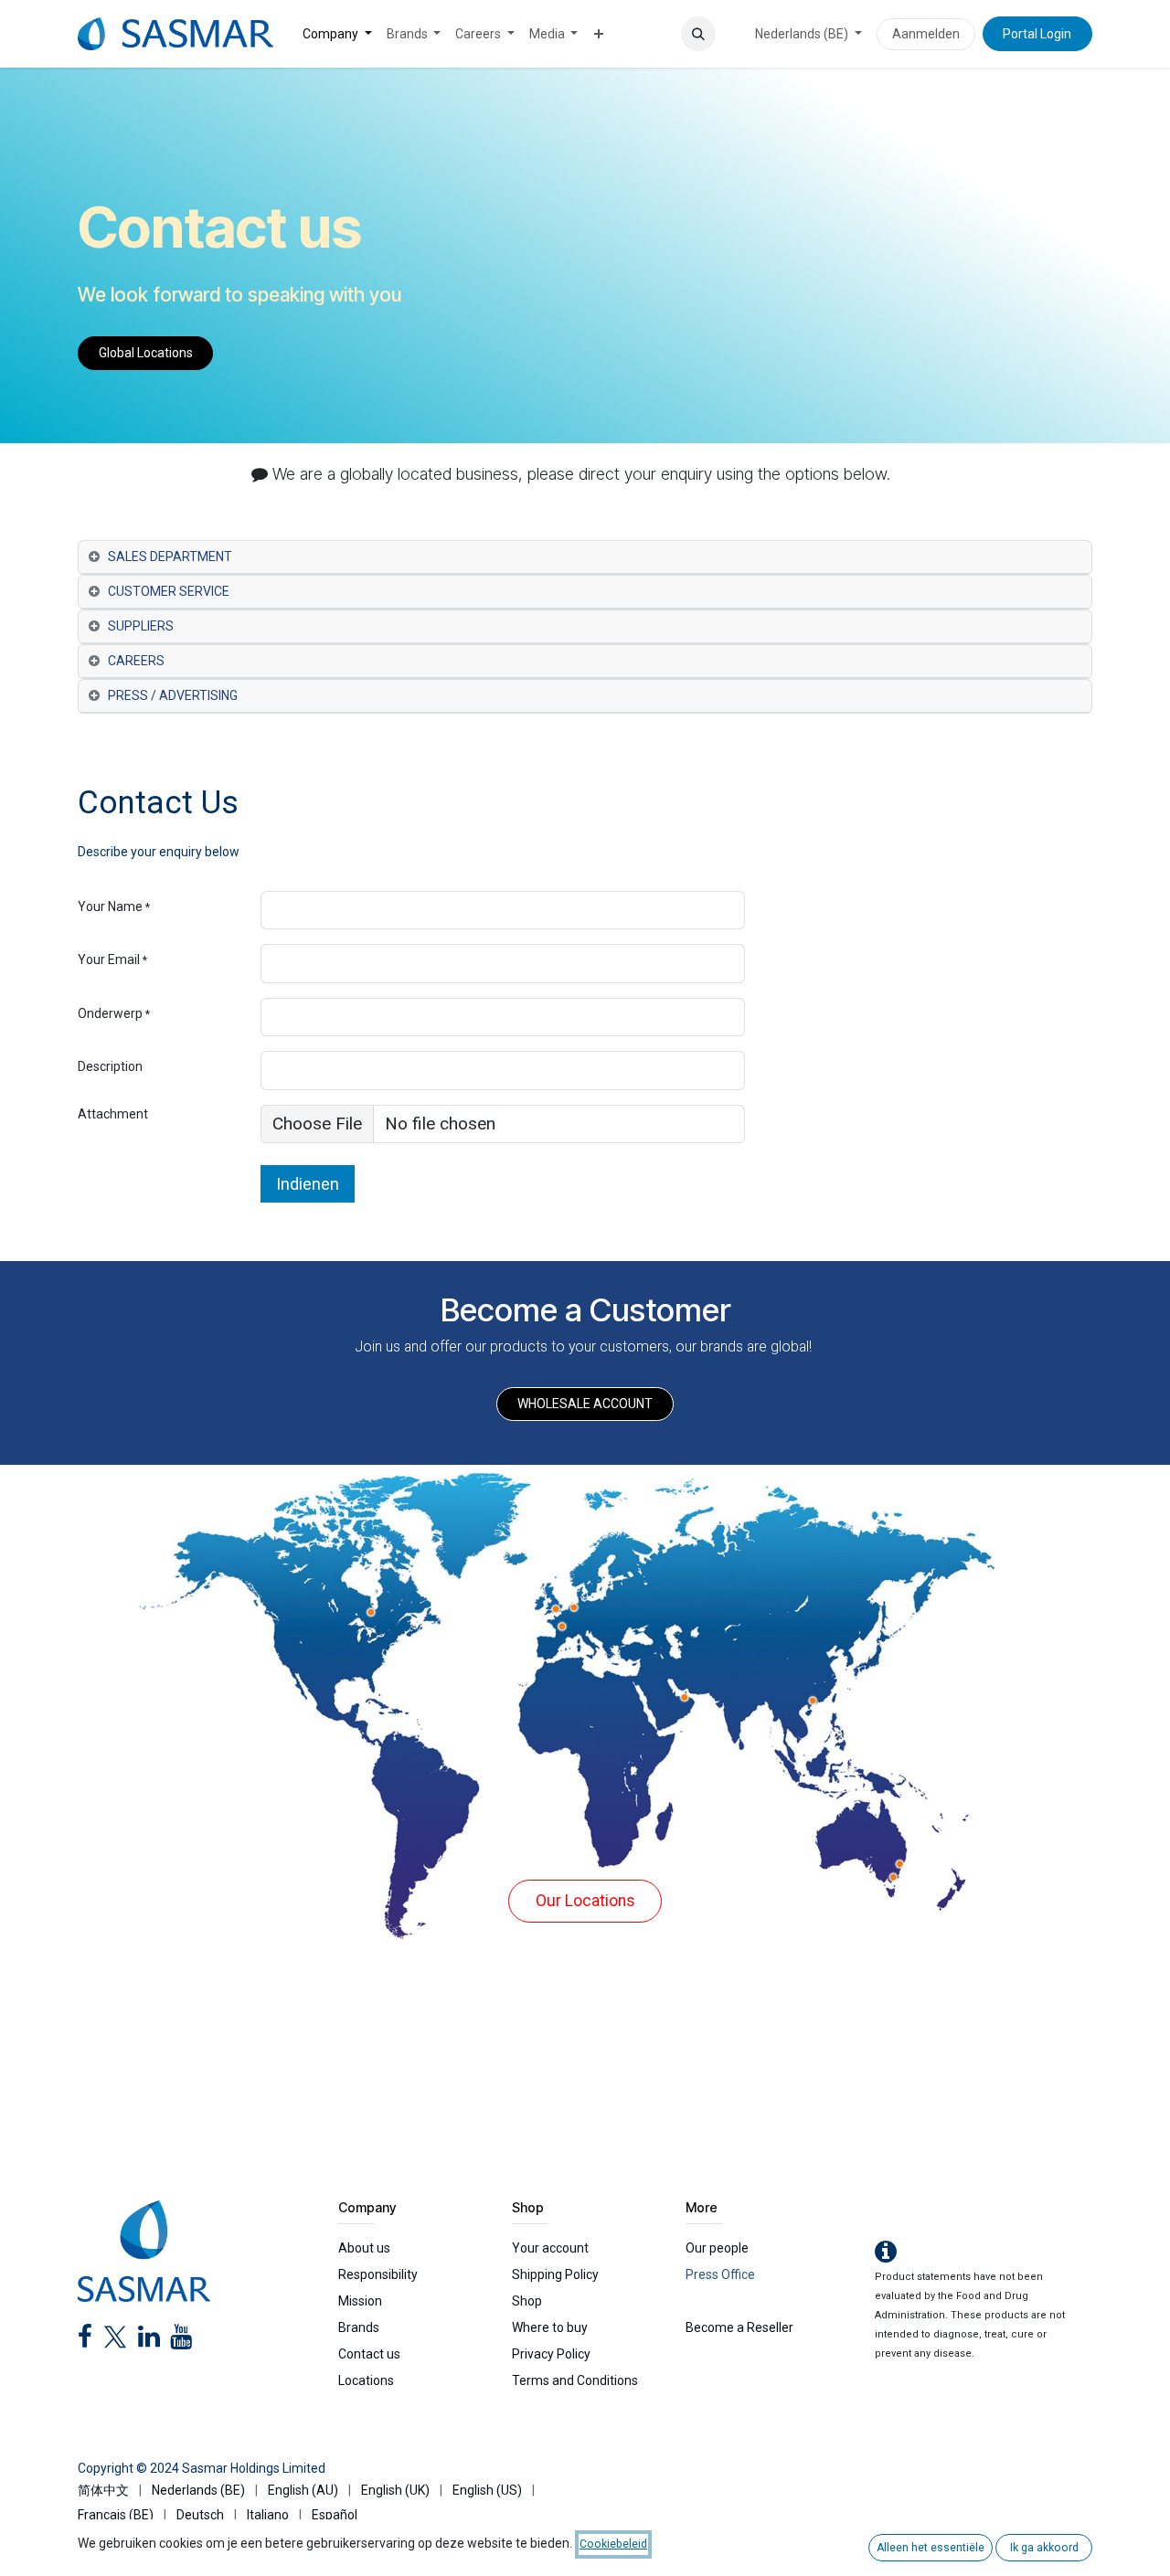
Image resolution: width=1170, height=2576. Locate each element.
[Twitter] (115, 2341)
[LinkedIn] (149, 2341)
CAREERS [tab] (136, 661)
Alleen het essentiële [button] (931, 2548)
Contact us (369, 2354)
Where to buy (550, 2327)
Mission (360, 2301)
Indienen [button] (308, 1184)
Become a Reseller (739, 2327)
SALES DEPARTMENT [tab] (170, 557)
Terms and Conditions (575, 2380)
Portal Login (1037, 34)
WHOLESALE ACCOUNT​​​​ (585, 1404)
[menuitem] (337, 34)
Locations (366, 2380)
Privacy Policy (551, 2354)
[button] (698, 34)
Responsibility (378, 2274)
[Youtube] (181, 2341)
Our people (717, 2248)
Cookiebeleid (613, 2544)
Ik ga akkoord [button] (1044, 2548)
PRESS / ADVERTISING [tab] (173, 695)
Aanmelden (926, 34)
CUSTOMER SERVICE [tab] (169, 591)
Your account (550, 2248)
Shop (527, 2301)
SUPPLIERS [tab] (141, 626)
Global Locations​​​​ (146, 353)
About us (364, 2248)
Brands (359, 2327)
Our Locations (585, 1901)
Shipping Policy (555, 2274)
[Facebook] (85, 2341)
